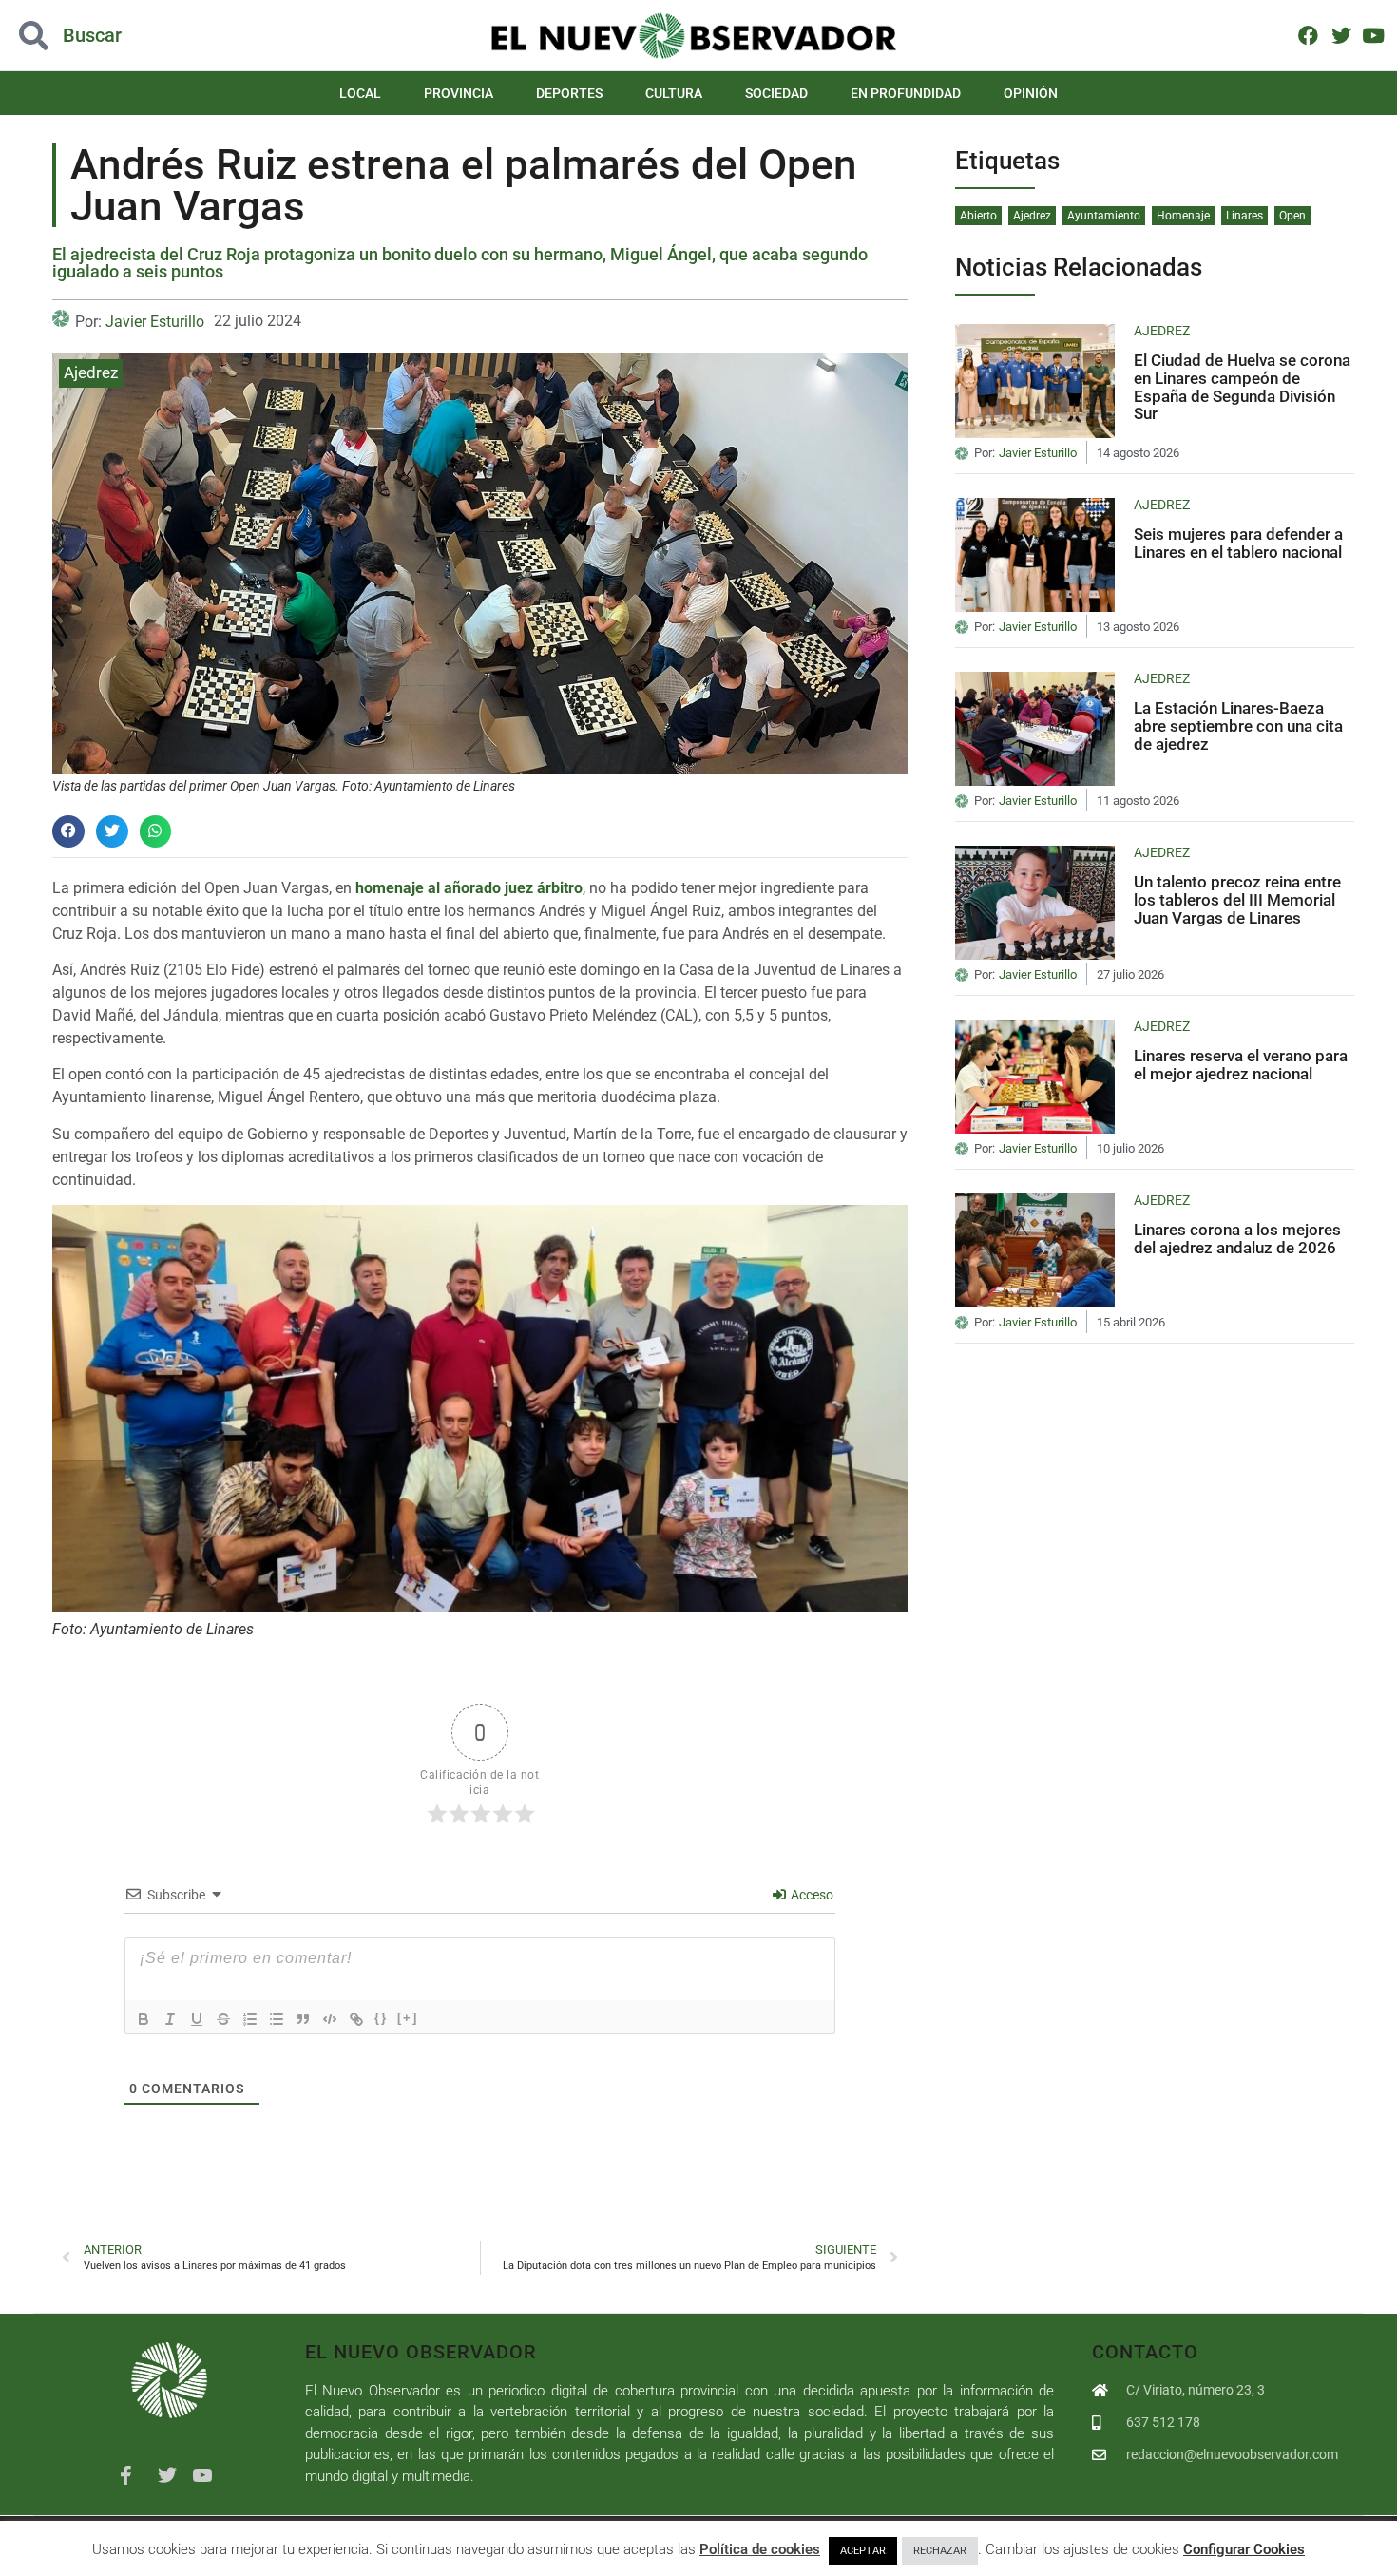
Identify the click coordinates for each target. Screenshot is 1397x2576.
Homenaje (1183, 216)
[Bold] (144, 2019)
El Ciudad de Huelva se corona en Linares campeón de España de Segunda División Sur (1242, 387)
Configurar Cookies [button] (1244, 2549)
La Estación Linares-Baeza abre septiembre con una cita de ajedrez (1238, 725)
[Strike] (223, 2019)
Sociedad (776, 93)
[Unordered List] (277, 2019)
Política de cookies (760, 2549)
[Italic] (170, 2019)
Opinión (1031, 93)
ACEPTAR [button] (863, 2551)
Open (1292, 216)
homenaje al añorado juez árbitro (469, 888)
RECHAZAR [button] (940, 2551)
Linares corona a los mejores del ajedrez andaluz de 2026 (1237, 1239)
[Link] (356, 2019)
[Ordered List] (250, 2019)
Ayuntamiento (1104, 216)
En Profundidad (906, 93)
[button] (140, 36)
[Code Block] (330, 2019)
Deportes (569, 93)
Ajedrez (91, 372)
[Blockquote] (303, 2019)
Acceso (811, 1895)
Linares (1244, 216)
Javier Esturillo (155, 322)
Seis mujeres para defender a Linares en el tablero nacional (1238, 543)
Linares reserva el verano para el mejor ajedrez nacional (1241, 1065)
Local (360, 93)
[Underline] (197, 2019)
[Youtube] (1374, 35)
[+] (408, 2018)
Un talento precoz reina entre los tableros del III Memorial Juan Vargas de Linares (1237, 899)
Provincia (459, 93)
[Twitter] (1340, 35)
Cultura (674, 93)
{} (381, 2018)
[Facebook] (1308, 35)
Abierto (978, 216)
